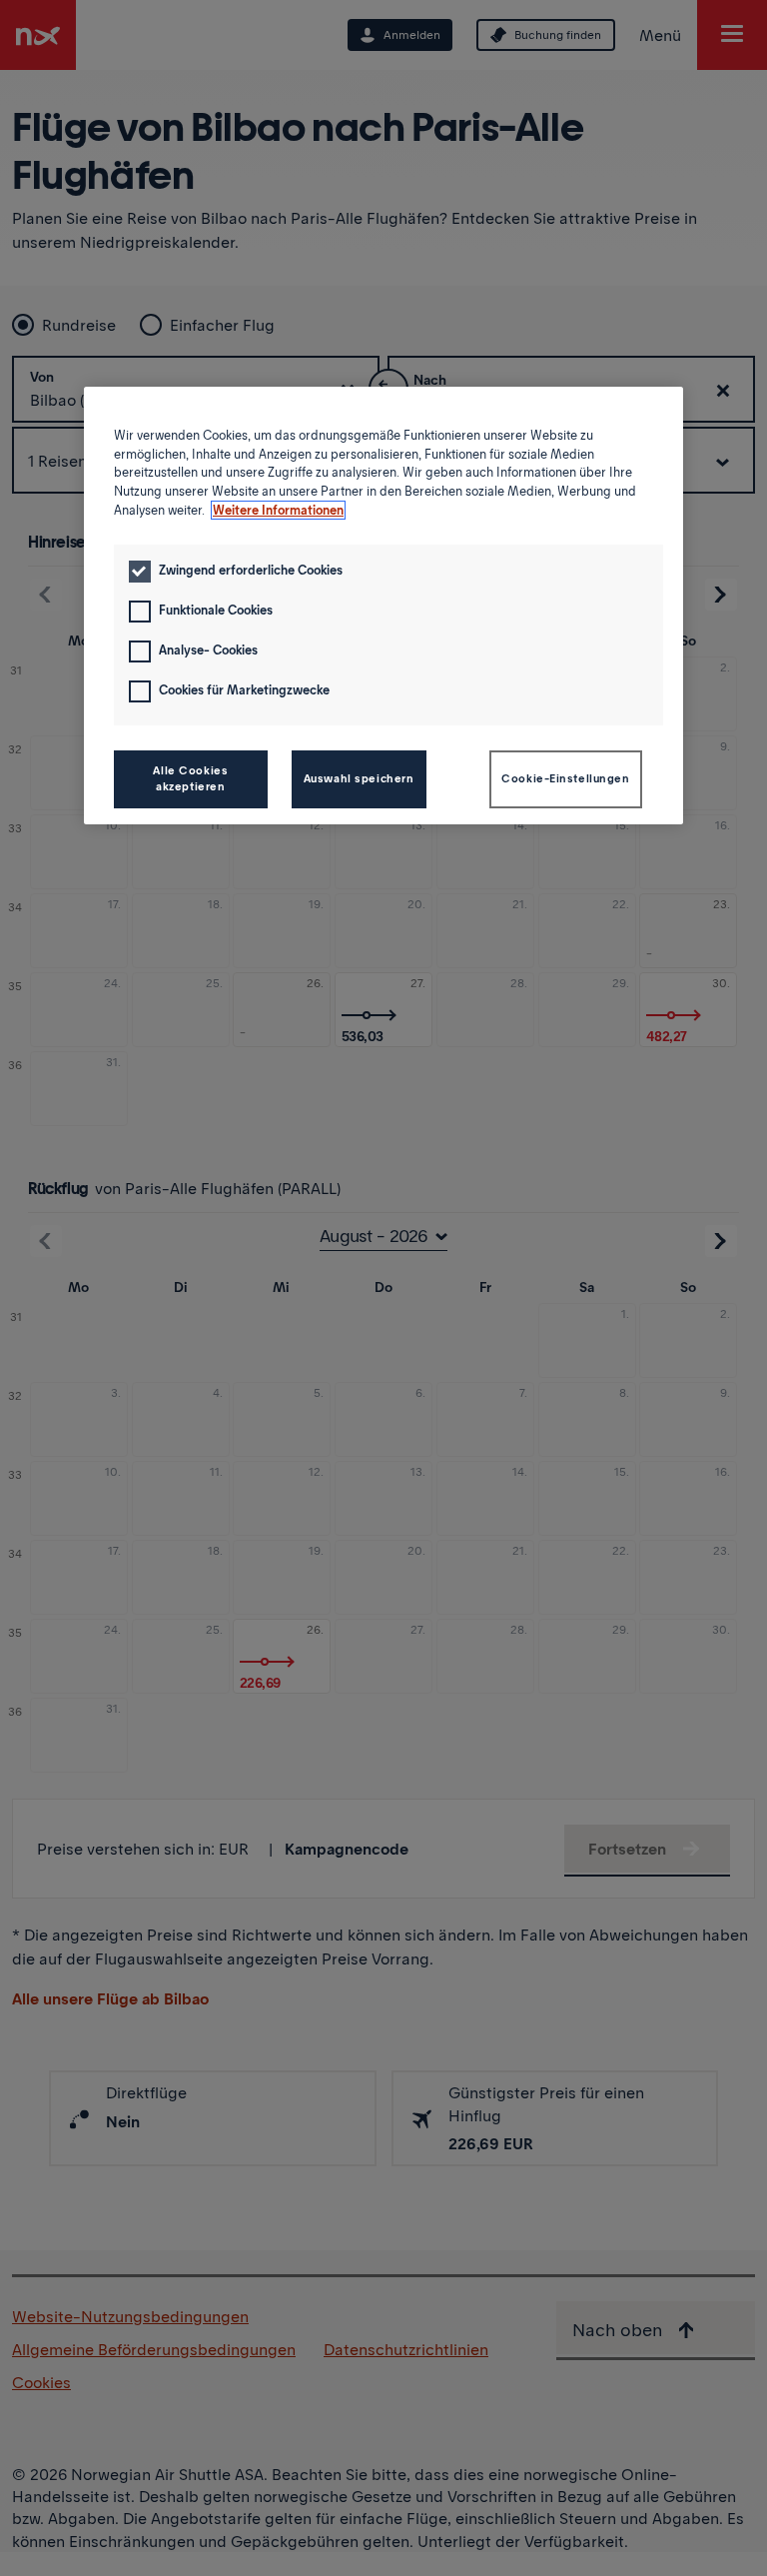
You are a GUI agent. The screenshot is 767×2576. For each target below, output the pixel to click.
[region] (383, 606)
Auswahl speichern (359, 778)
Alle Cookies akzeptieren (190, 778)
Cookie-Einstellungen (565, 778)
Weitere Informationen (278, 510)
